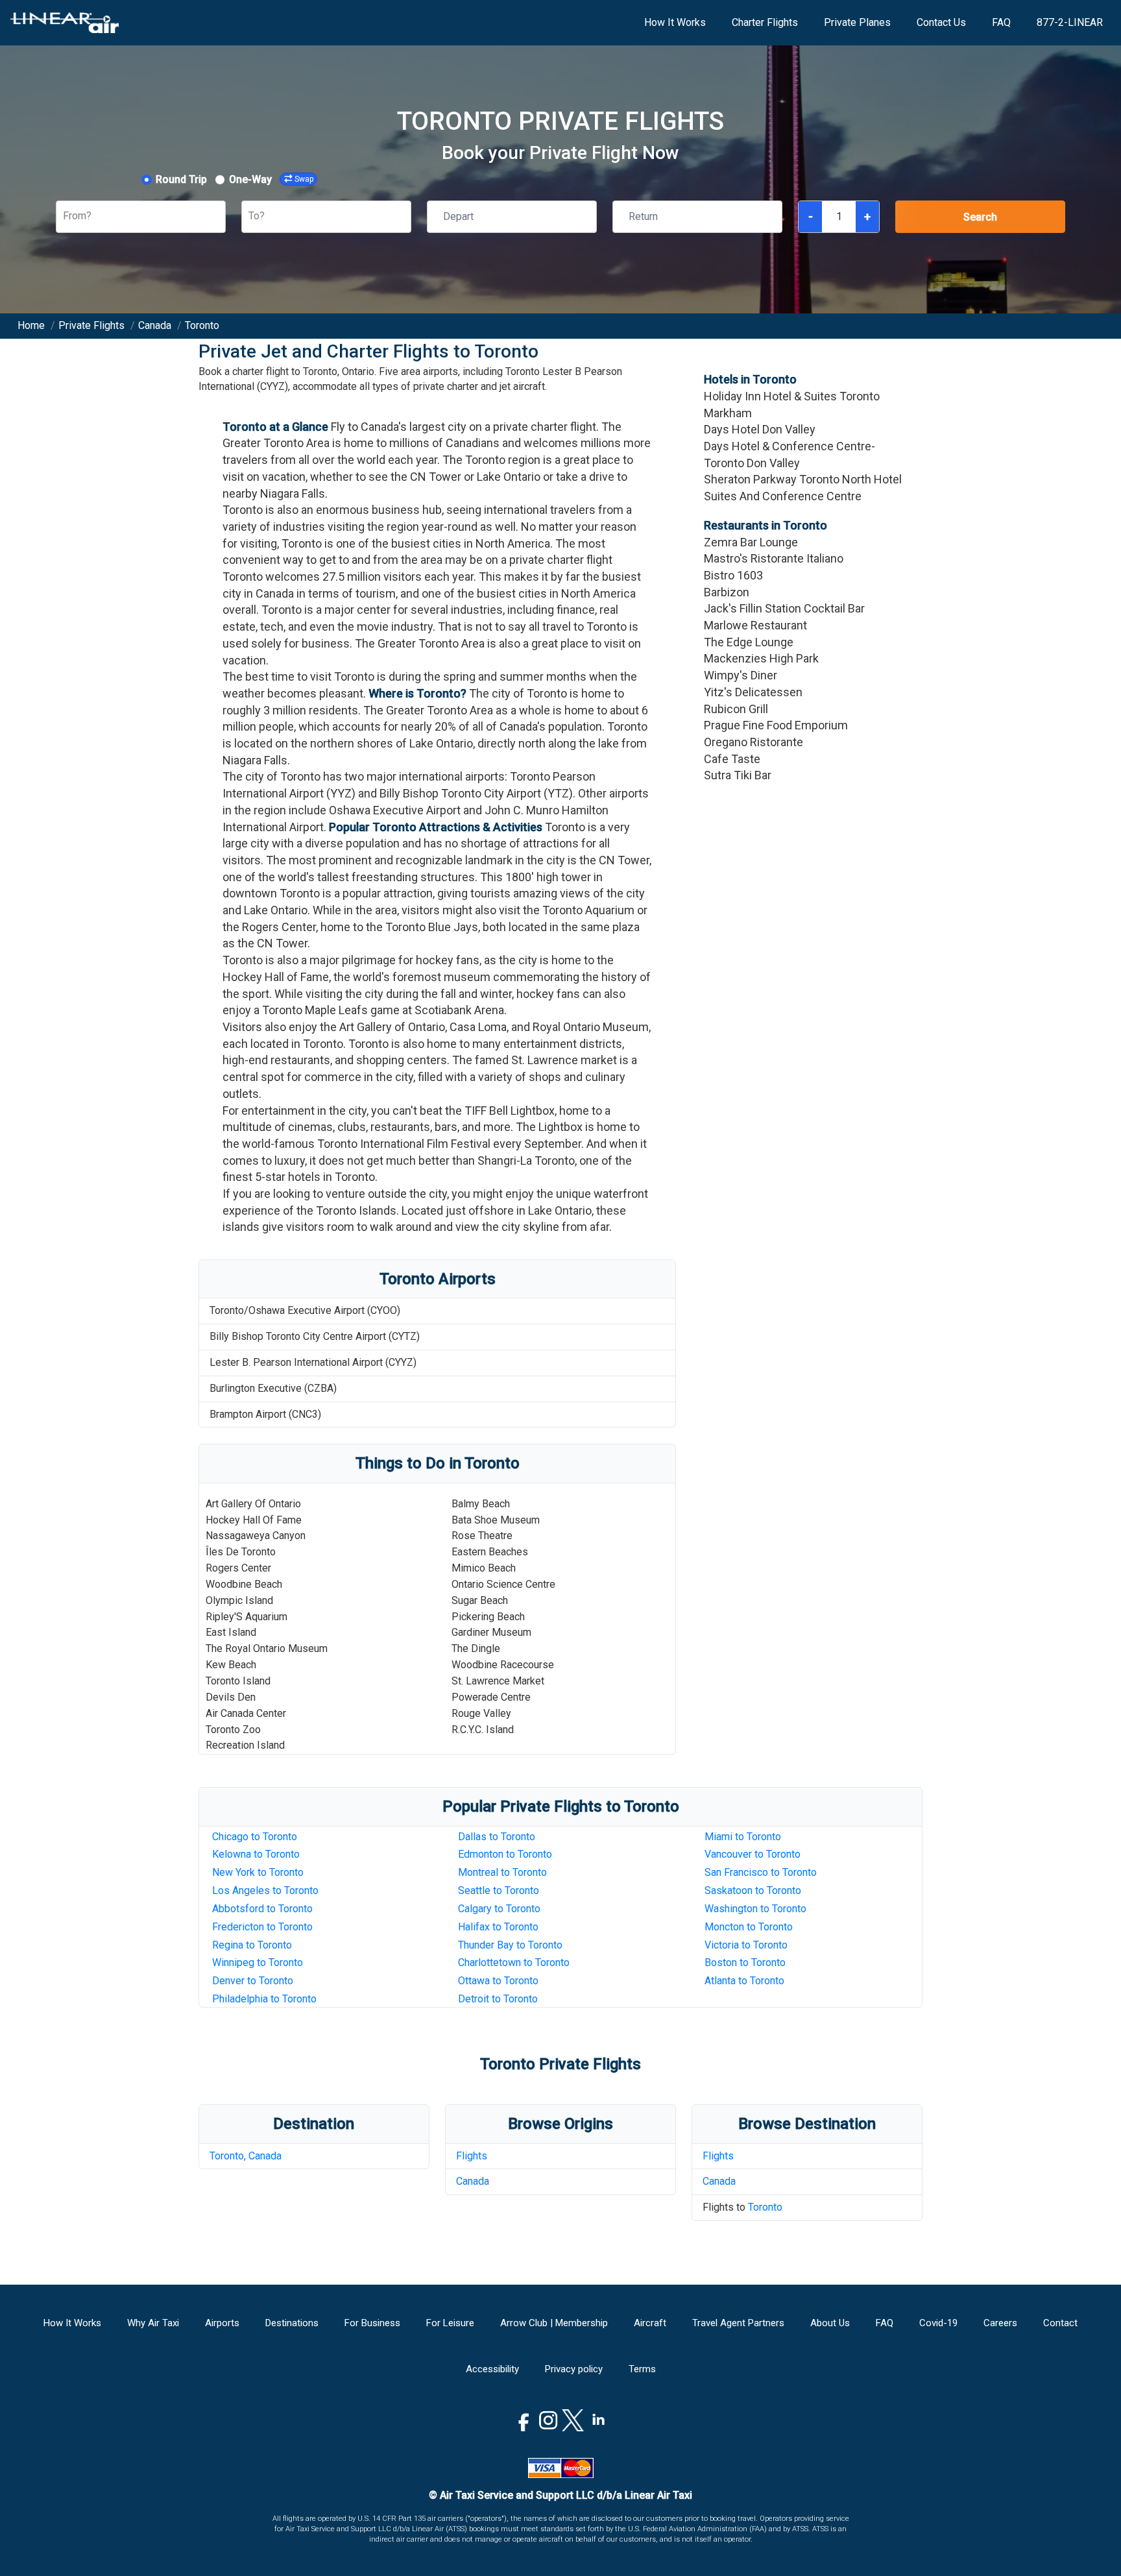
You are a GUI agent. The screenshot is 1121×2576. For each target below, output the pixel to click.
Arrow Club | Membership (554, 2323)
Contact (1060, 2323)
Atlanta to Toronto (744, 1981)
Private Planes (857, 22)
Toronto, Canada (246, 2156)
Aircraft (650, 2323)
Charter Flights (765, 22)
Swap (304, 179)
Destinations (292, 2323)
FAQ (1001, 22)
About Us (830, 2323)
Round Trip (181, 179)
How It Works (675, 22)
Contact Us (941, 22)
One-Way (250, 179)
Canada (473, 2181)
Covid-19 (938, 2323)
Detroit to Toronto (498, 1999)
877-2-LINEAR (1070, 22)
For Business (372, 2323)
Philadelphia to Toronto (264, 1999)
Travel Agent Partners (738, 2323)
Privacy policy (574, 2369)
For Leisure (450, 2323)
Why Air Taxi (153, 2323)
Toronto (765, 2207)
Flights (472, 2156)
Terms (642, 2369)
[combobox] (64, 216)
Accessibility (492, 2369)
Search (980, 217)
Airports (222, 2323)
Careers (1000, 2323)
